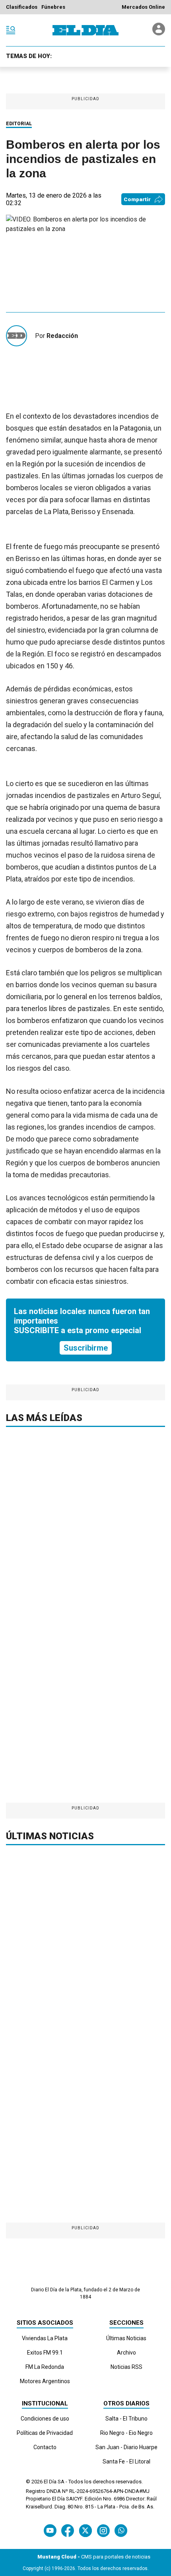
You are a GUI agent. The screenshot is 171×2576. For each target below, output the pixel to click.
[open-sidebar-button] (11, 30)
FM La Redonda (45, 2367)
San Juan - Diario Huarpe (126, 2447)
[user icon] (159, 33)
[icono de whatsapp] (121, 2530)
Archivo (126, 2353)
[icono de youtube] (50, 2530)
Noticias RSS (126, 2367)
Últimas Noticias (126, 2338)
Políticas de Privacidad (45, 2433)
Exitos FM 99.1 (45, 2353)
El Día (50, 2482)
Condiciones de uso (45, 2419)
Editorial (19, 124)
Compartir (137, 199)
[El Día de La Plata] (85, 30)
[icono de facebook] (68, 2530)
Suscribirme (86, 1348)
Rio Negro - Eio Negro (126, 2433)
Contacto (45, 2447)
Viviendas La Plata (45, 2338)
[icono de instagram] (103, 2530)
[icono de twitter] (85, 2530)
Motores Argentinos (45, 2381)
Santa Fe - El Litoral (126, 2461)
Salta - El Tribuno (126, 2419)
